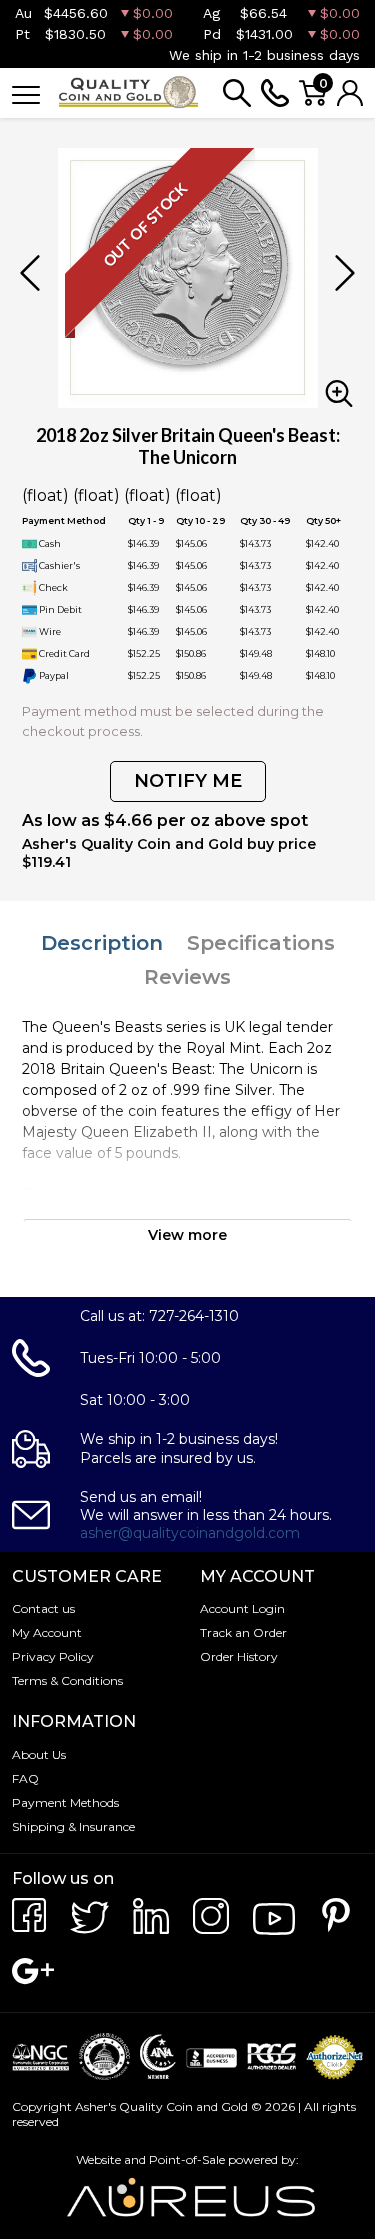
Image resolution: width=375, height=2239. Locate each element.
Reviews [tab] (187, 977)
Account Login (242, 1608)
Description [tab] (102, 943)
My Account (47, 1632)
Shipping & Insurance (73, 1826)
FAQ (25, 1778)
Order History (239, 1656)
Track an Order (243, 1632)
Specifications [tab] (261, 943)
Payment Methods (65, 1802)
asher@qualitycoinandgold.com (190, 1533)
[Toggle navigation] (26, 93)
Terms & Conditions (67, 1680)
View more (187, 1235)
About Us (39, 1754)
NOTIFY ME (188, 781)
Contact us (43, 1608)
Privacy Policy (53, 1656)
